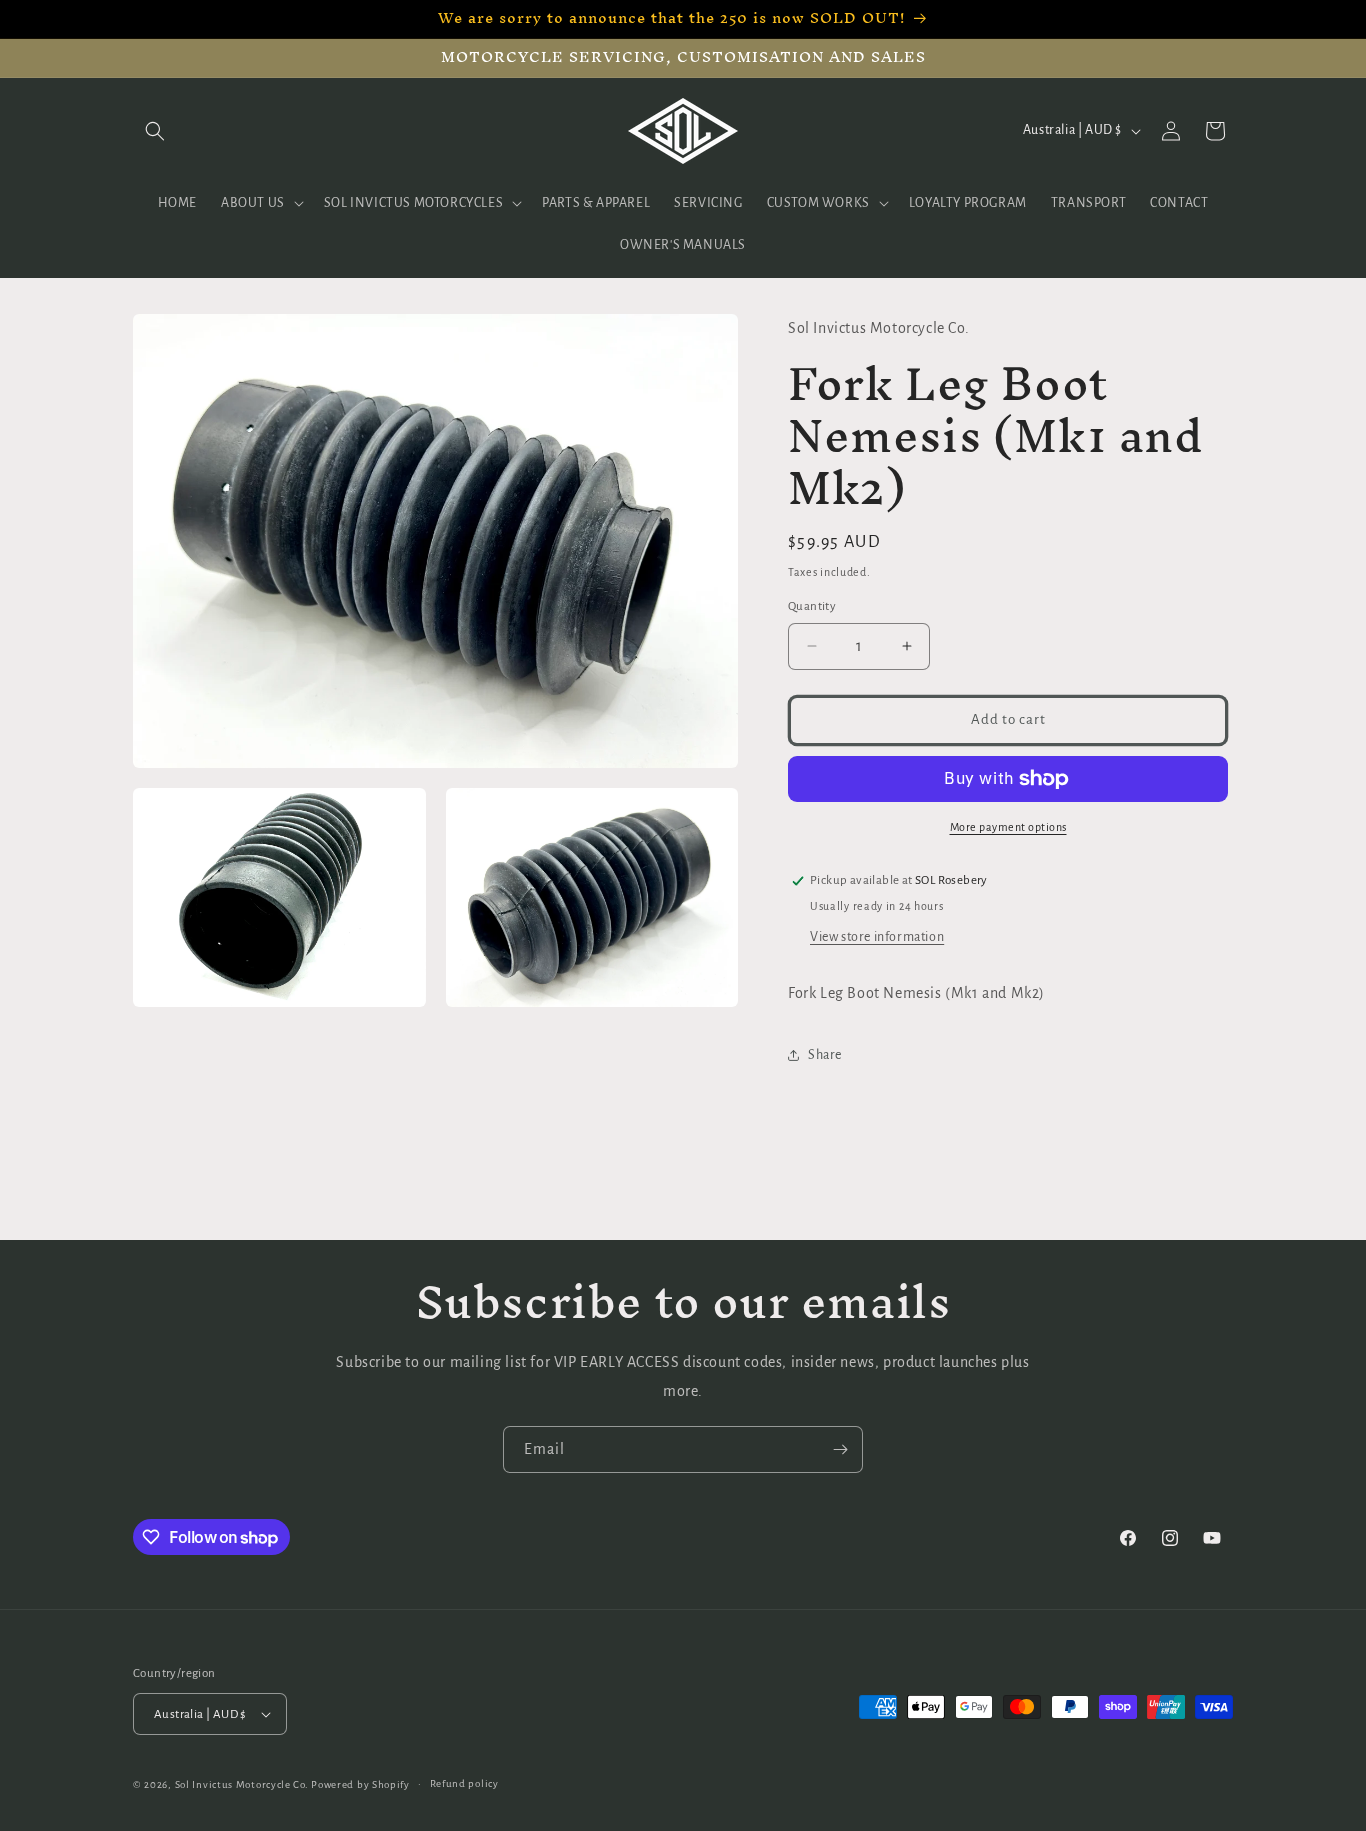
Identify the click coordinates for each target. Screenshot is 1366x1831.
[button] (155, 131)
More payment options (1008, 827)
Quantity (812, 606)
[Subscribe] (840, 1449)
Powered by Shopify (360, 1784)
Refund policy (464, 1783)
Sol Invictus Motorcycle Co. (242, 1784)
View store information (877, 937)
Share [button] (825, 1055)
